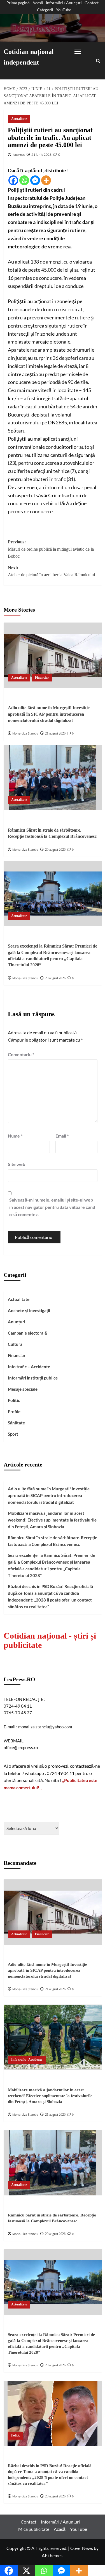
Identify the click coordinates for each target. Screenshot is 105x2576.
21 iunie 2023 (41, 155)
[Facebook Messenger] (35, 180)
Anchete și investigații (29, 1310)
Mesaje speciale (23, 1389)
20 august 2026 (55, 850)
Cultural (16, 1344)
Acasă (38, 3)
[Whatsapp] (24, 180)
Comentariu (21, 1054)
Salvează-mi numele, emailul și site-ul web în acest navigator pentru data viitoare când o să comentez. (52, 1207)
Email (62, 1136)
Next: (51, 571)
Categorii (45, 10)
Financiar (42, 678)
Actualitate (19, 119)
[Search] (98, 61)
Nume (15, 1136)
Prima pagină (18, 3)
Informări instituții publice (33, 1378)
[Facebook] (13, 180)
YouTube (64, 10)
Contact (92, 3)
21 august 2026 (55, 733)
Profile (14, 1411)
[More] (46, 180)
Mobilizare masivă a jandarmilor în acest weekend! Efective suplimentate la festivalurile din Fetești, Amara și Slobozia (52, 1520)
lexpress (19, 155)
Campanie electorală (27, 1333)
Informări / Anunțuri (64, 3)
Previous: (51, 549)
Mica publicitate (34, 2529)
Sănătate (16, 1423)
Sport (13, 1434)
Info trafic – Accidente (29, 1367)
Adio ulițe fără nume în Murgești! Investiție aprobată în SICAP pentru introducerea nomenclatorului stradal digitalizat (49, 714)
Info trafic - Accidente (27, 2060)
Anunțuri (17, 1322)
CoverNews (82, 2548)
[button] (83, 50)
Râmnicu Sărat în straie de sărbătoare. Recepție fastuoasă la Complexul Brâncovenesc (53, 1541)
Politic (14, 1400)
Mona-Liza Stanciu (25, 734)
